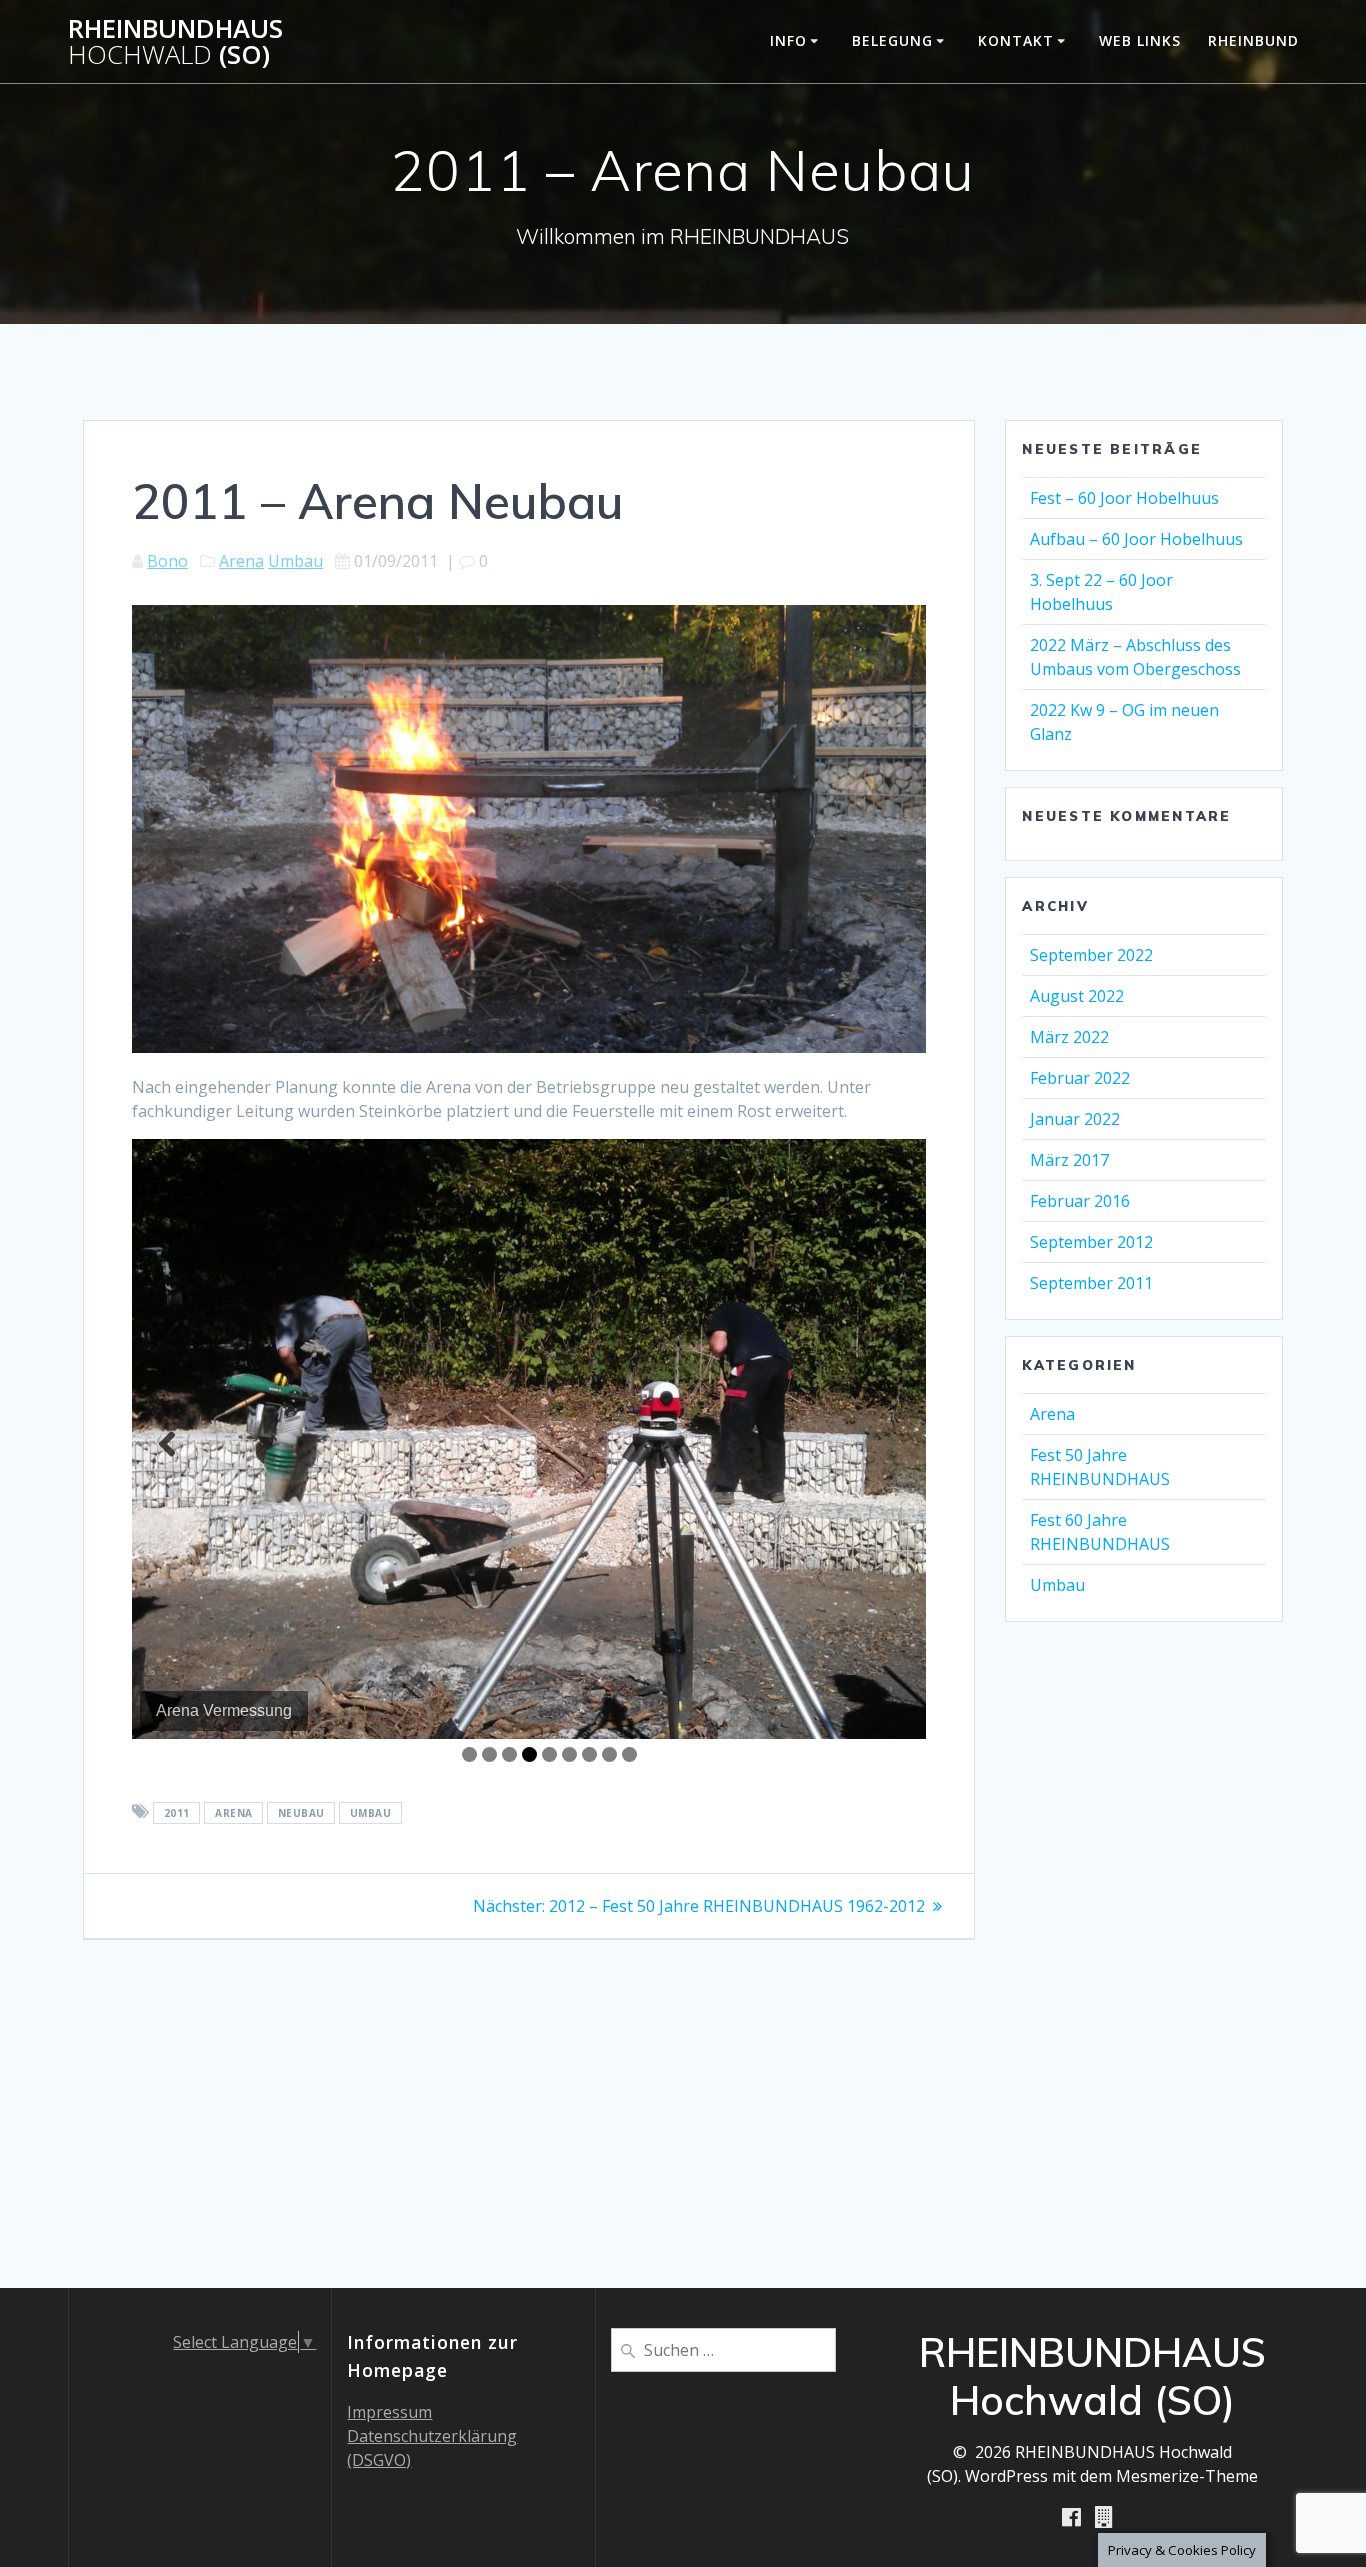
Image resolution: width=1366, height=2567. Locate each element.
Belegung (892, 40)
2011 (177, 1813)
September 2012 (1091, 1242)
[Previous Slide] (167, 1444)
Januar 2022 (1075, 1119)
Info (788, 40)
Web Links (1140, 40)
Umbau (295, 561)
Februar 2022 (1080, 1078)
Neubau (301, 1813)
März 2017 (1069, 1160)
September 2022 (1091, 955)
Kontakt (1016, 40)
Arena (241, 561)
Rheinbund (1253, 40)
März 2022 (1069, 1037)
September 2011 (1091, 1283)
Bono (167, 561)
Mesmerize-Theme (1187, 2476)
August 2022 (1077, 996)
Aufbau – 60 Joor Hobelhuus (1136, 539)
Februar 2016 (1080, 1201)
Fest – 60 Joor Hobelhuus (1124, 498)
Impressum (389, 2412)
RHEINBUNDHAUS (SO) (175, 41)
